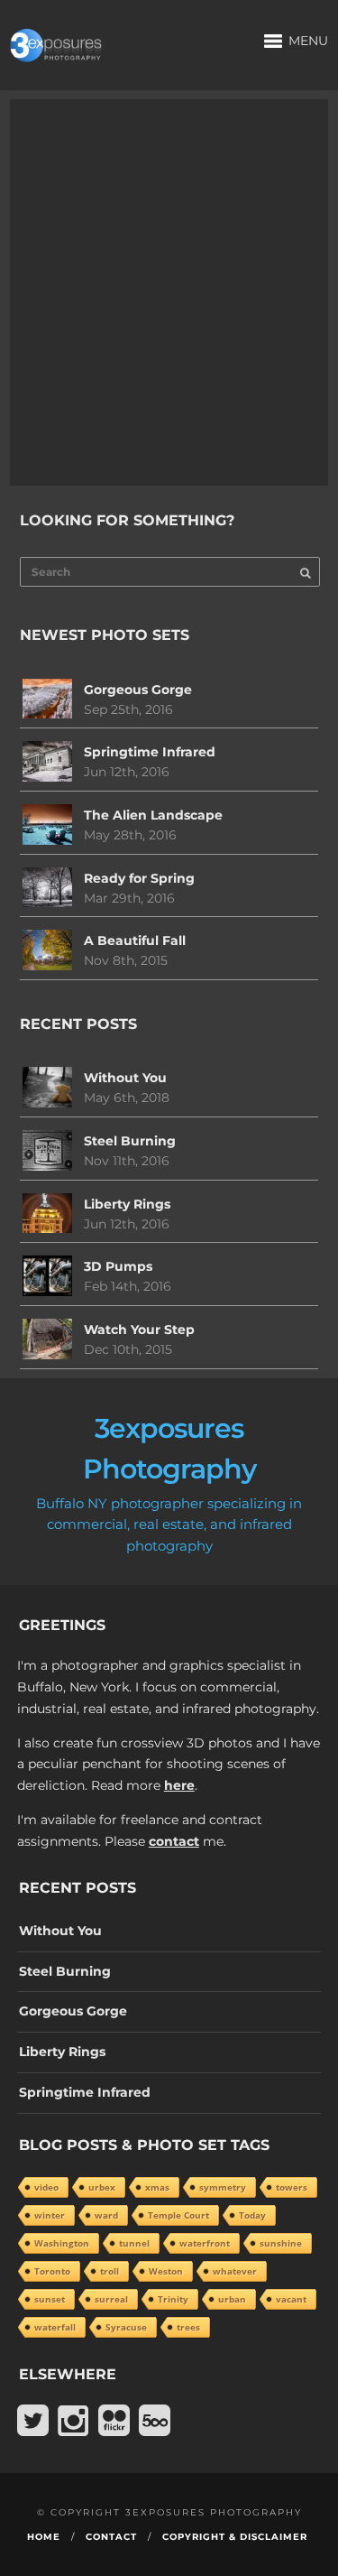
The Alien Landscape (153, 815)
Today (252, 2215)
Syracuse (126, 2327)
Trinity (173, 2299)
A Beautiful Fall (135, 941)
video (46, 2187)
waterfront (205, 2243)
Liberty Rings (127, 1204)
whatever (235, 2271)
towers (292, 2187)
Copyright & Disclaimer (235, 2537)
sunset (50, 2299)
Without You (125, 1078)
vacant (291, 2299)
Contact (111, 2537)
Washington (62, 2243)
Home (44, 2537)
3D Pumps (118, 1266)
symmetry (223, 2187)
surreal (111, 2299)
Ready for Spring (139, 878)
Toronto (52, 2271)
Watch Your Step (139, 1330)
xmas (157, 2187)
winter (50, 2215)
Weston (166, 2271)
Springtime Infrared (150, 752)
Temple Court (178, 2215)
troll (110, 2271)
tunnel (134, 2243)
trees (188, 2327)
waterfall (55, 2327)
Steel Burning (130, 1141)
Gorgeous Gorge (138, 690)
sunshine (281, 2243)
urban (232, 2299)
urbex (102, 2187)
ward (106, 2215)
